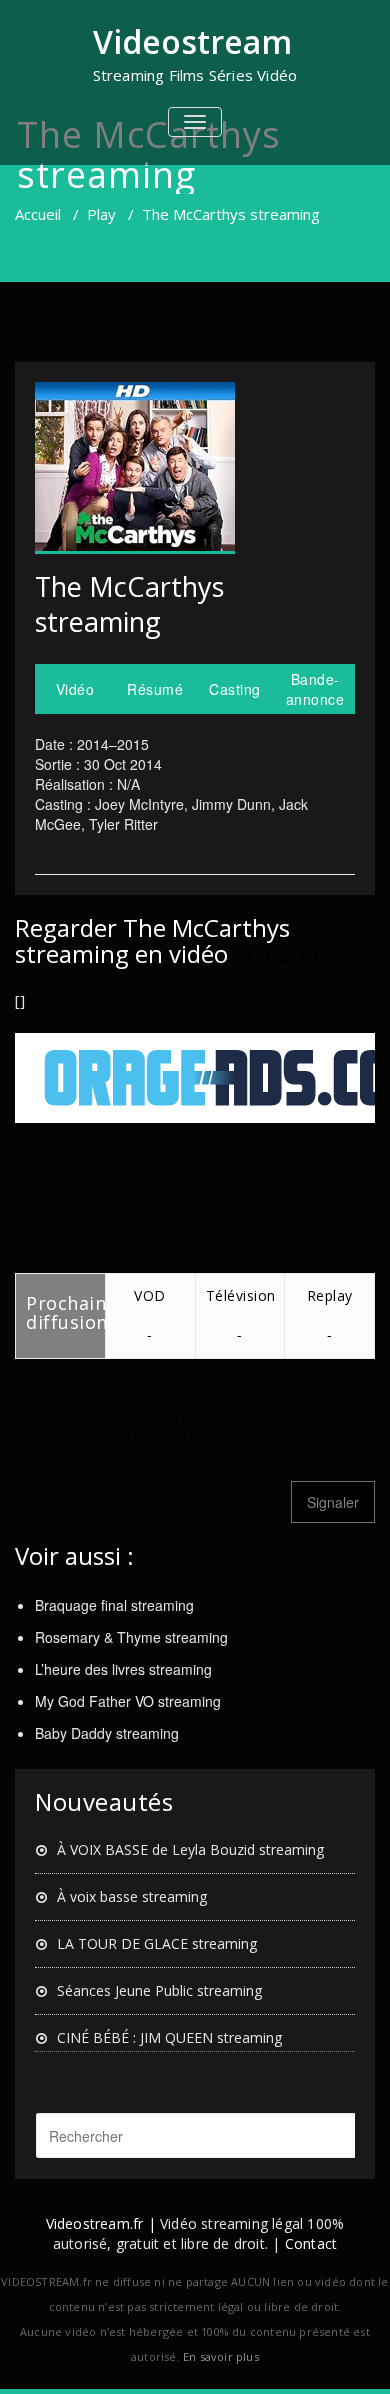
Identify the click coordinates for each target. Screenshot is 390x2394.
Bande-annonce (315, 689)
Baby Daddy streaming (107, 1733)
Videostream (192, 41)
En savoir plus (221, 2356)
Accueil (38, 214)
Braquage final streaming (114, 1605)
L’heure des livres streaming (123, 1669)
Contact (311, 2243)
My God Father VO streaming (128, 1701)
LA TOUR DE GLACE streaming (157, 1943)
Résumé (155, 689)
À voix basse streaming (132, 1896)
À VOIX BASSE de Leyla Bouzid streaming (190, 1849)
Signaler (333, 1502)
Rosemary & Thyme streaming (131, 1637)
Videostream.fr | (101, 2223)
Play (101, 214)
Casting (235, 689)
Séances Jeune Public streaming (159, 1990)
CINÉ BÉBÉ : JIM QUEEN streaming (169, 2037)
